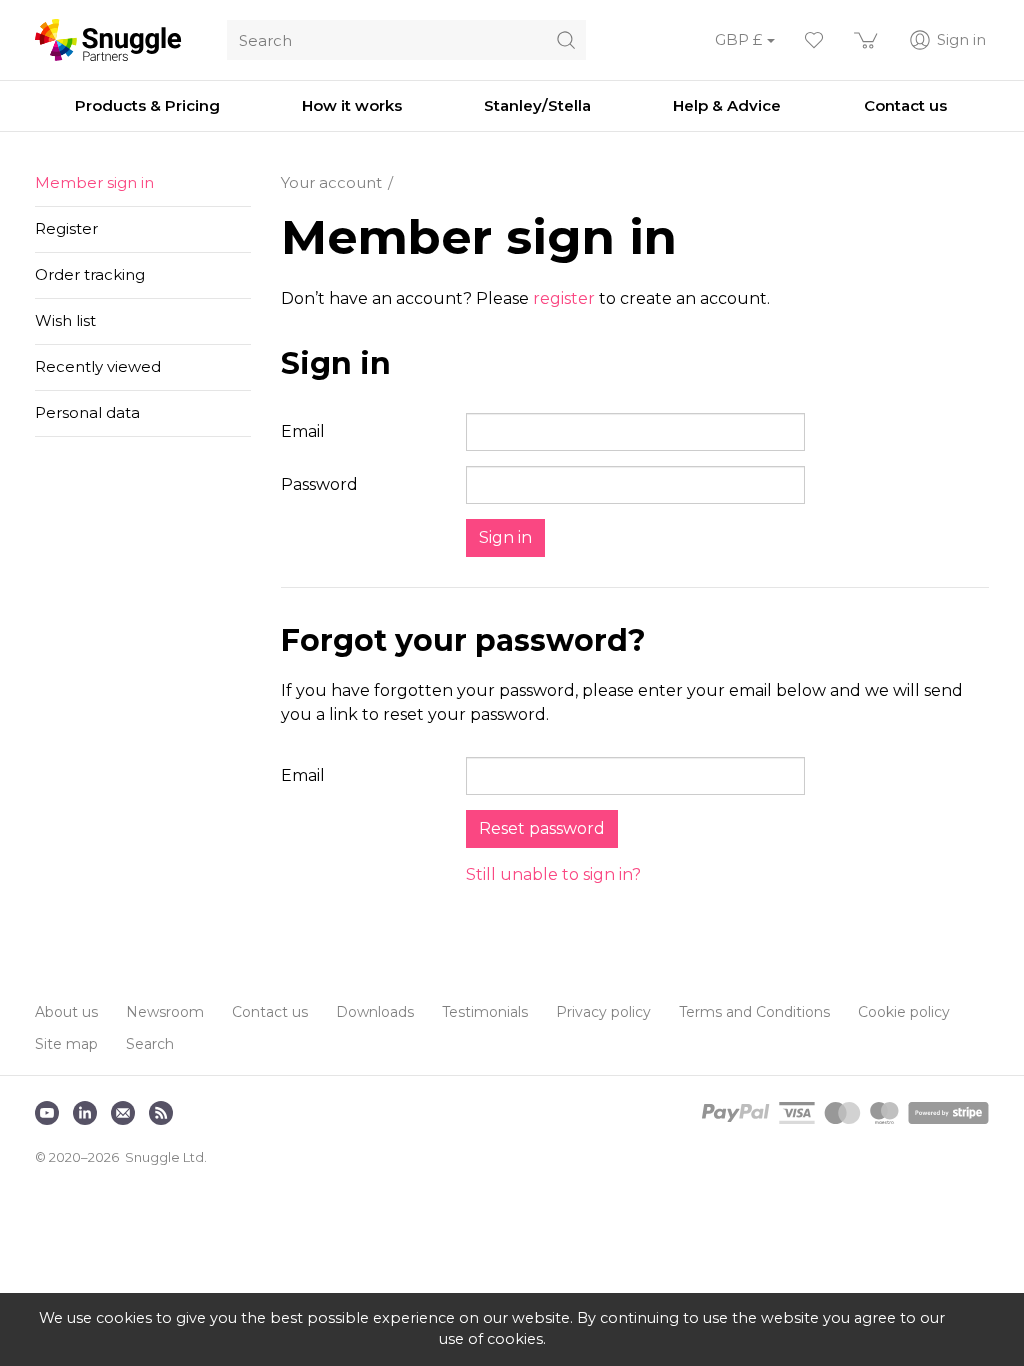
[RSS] (161, 1113)
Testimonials (485, 1012)
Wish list (65, 320)
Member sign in (94, 182)
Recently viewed (98, 366)
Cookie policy (904, 1012)
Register (66, 228)
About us (66, 1012)
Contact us (270, 1012)
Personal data (87, 412)
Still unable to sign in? (553, 874)
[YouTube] (47, 1113)
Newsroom (165, 1012)
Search (150, 1044)
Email (303, 431)
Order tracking (90, 274)
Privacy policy (603, 1012)
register (564, 298)
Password (319, 484)
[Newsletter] (123, 1113)
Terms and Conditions (754, 1012)
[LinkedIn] (85, 1113)
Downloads (375, 1012)
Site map (66, 1044)
